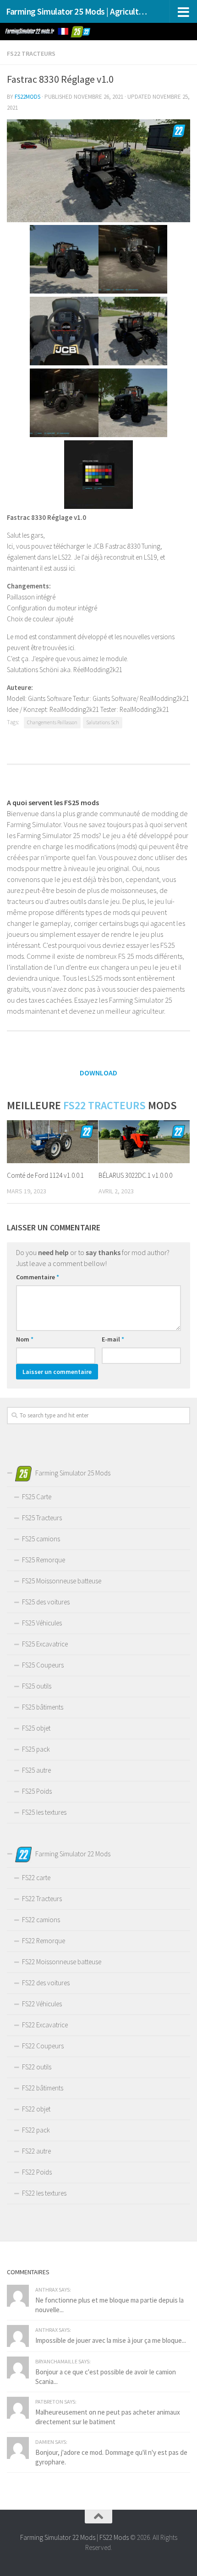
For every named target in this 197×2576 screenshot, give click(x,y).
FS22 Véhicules (42, 2004)
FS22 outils (37, 2067)
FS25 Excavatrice (45, 1644)
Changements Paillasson (52, 722)
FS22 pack (36, 2130)
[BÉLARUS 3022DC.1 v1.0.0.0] (144, 1142)
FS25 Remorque (44, 1560)
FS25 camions (41, 1539)
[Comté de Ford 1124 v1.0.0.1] (52, 1142)
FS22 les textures (44, 2193)
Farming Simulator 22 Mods (58, 2537)
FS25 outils (37, 1686)
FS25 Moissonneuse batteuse (62, 1581)
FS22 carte (36, 1878)
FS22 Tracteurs (31, 53)
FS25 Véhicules (42, 1623)
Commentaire (38, 1277)
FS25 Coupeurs (43, 1665)
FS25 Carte (37, 1497)
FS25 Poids (37, 1791)
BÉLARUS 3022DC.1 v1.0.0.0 (135, 1175)
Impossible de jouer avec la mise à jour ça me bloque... (111, 2340)
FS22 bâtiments (43, 2088)
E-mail (113, 1339)
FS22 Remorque (44, 1941)
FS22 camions (41, 1920)
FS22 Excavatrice (45, 2025)
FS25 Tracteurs (42, 1518)
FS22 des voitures (46, 1983)
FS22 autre (36, 2151)
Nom (25, 1339)
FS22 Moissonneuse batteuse (62, 1962)
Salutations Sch (103, 722)
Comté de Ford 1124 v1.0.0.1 (45, 1175)
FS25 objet (36, 1728)
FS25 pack (36, 1749)
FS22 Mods (114, 2537)
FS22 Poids (37, 2172)
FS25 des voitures (46, 1602)
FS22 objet (36, 2109)
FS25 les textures (44, 1812)
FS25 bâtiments (43, 1707)
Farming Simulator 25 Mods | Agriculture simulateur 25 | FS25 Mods (77, 11)
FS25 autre (36, 1770)
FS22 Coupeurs (43, 2046)
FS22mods (27, 97)
